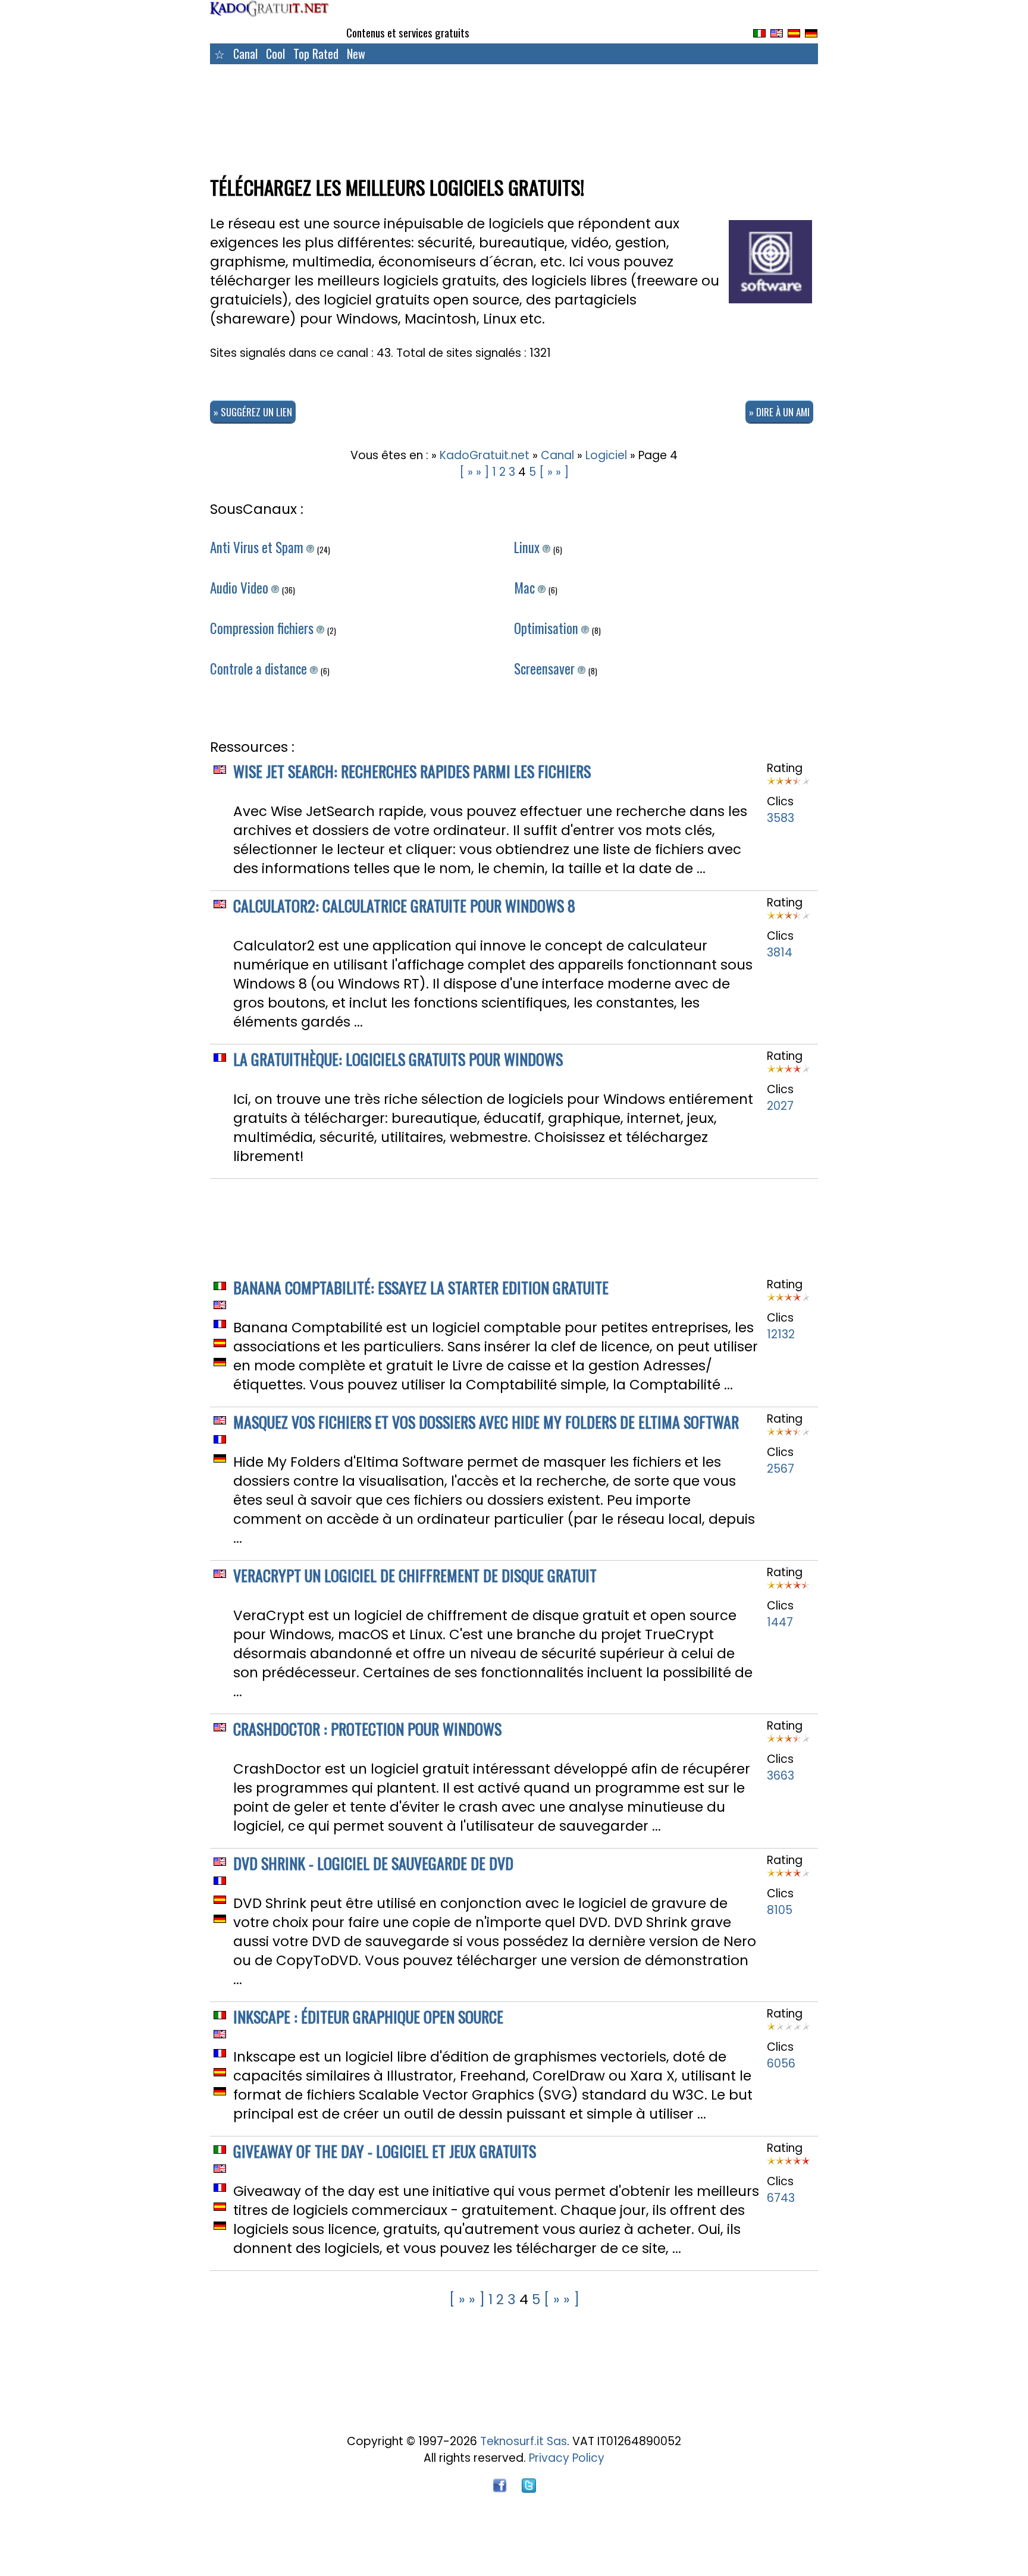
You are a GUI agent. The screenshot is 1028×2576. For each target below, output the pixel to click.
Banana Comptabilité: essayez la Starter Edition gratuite (421, 1287)
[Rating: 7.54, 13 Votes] (788, 1301)
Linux (528, 547)
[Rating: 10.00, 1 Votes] (788, 2165)
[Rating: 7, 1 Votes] (788, 785)
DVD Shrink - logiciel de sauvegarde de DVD (373, 1863)
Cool (275, 54)
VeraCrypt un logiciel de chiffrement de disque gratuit (415, 1575)
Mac (526, 588)
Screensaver (546, 669)
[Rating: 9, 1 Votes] (788, 1589)
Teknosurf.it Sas (524, 2441)
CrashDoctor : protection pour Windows (367, 1729)
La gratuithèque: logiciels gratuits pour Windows (398, 1059)
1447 (780, 1622)
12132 (781, 1334)
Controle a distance (260, 669)
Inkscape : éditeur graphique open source (368, 2017)
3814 (780, 953)
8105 (780, 1910)
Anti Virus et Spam (258, 547)
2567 (781, 1469)
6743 (781, 2198)
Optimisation (548, 628)
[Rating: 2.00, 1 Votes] (788, 2030)
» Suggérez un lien (253, 412)
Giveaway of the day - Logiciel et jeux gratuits (385, 2151)
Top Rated (316, 54)
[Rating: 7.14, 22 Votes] (788, 1877)
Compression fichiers (263, 628)
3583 (781, 818)
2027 (780, 1106)
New (356, 54)
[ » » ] (474, 472)
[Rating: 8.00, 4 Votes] (788, 1073)
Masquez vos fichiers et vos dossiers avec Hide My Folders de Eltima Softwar (486, 1422)
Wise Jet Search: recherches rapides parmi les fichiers (412, 771)
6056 (781, 2064)
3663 (781, 1776)
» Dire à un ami (779, 412)
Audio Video (241, 588)
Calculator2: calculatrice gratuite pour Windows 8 (404, 906)
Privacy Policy (567, 2458)
